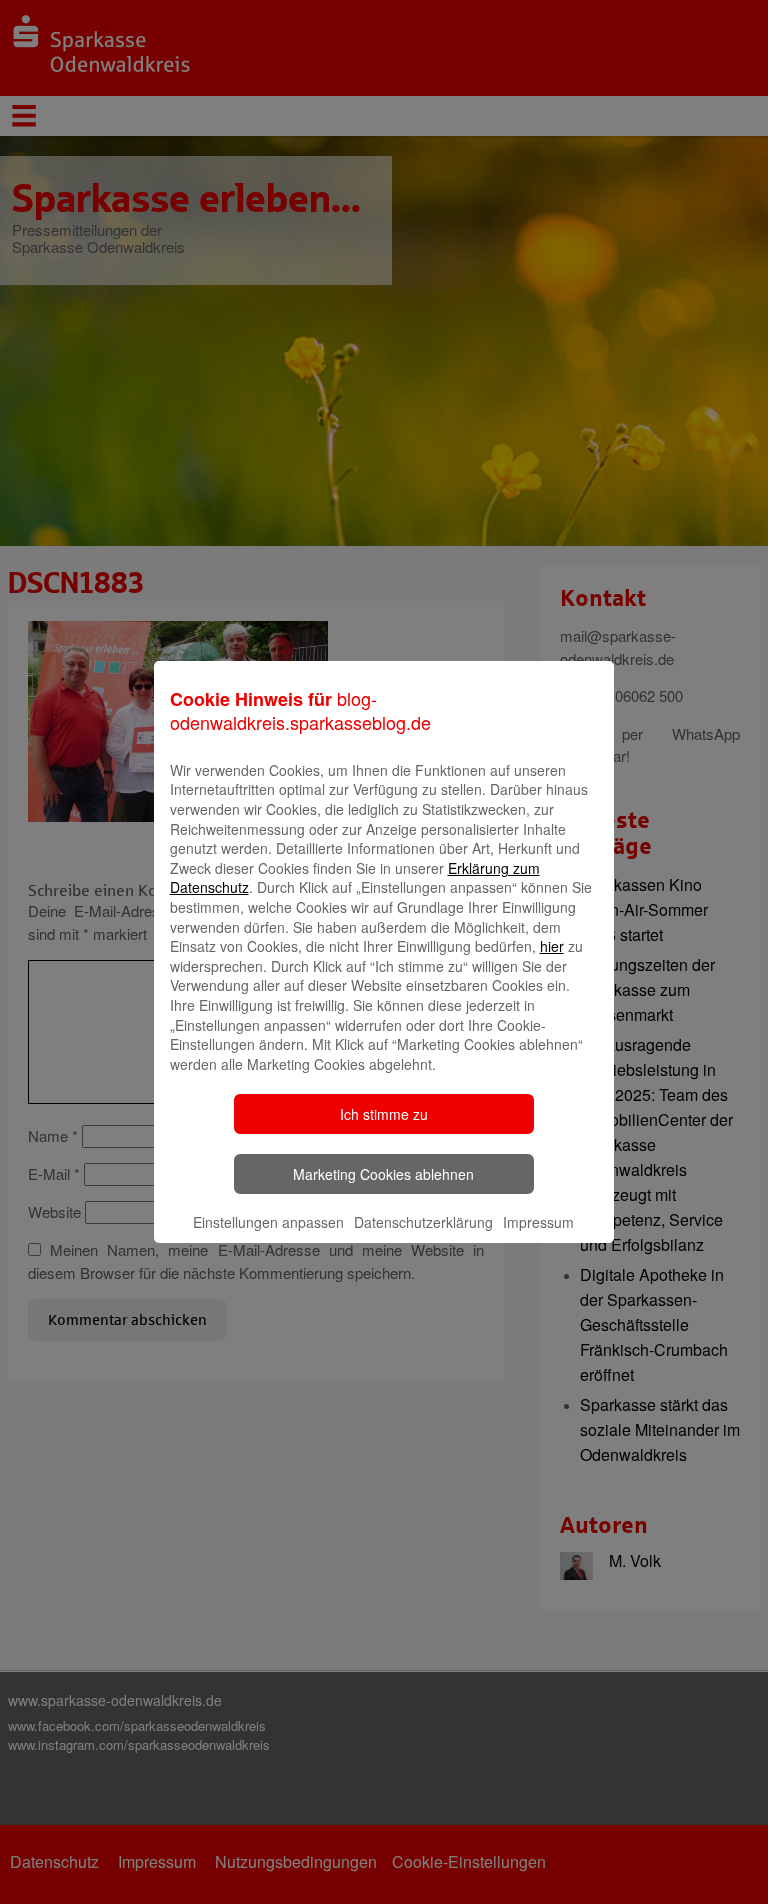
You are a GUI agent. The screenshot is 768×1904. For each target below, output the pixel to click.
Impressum (538, 1222)
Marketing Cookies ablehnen (383, 1174)
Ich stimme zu (384, 1114)
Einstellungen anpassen (268, 1222)
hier (552, 946)
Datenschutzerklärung (423, 1222)
